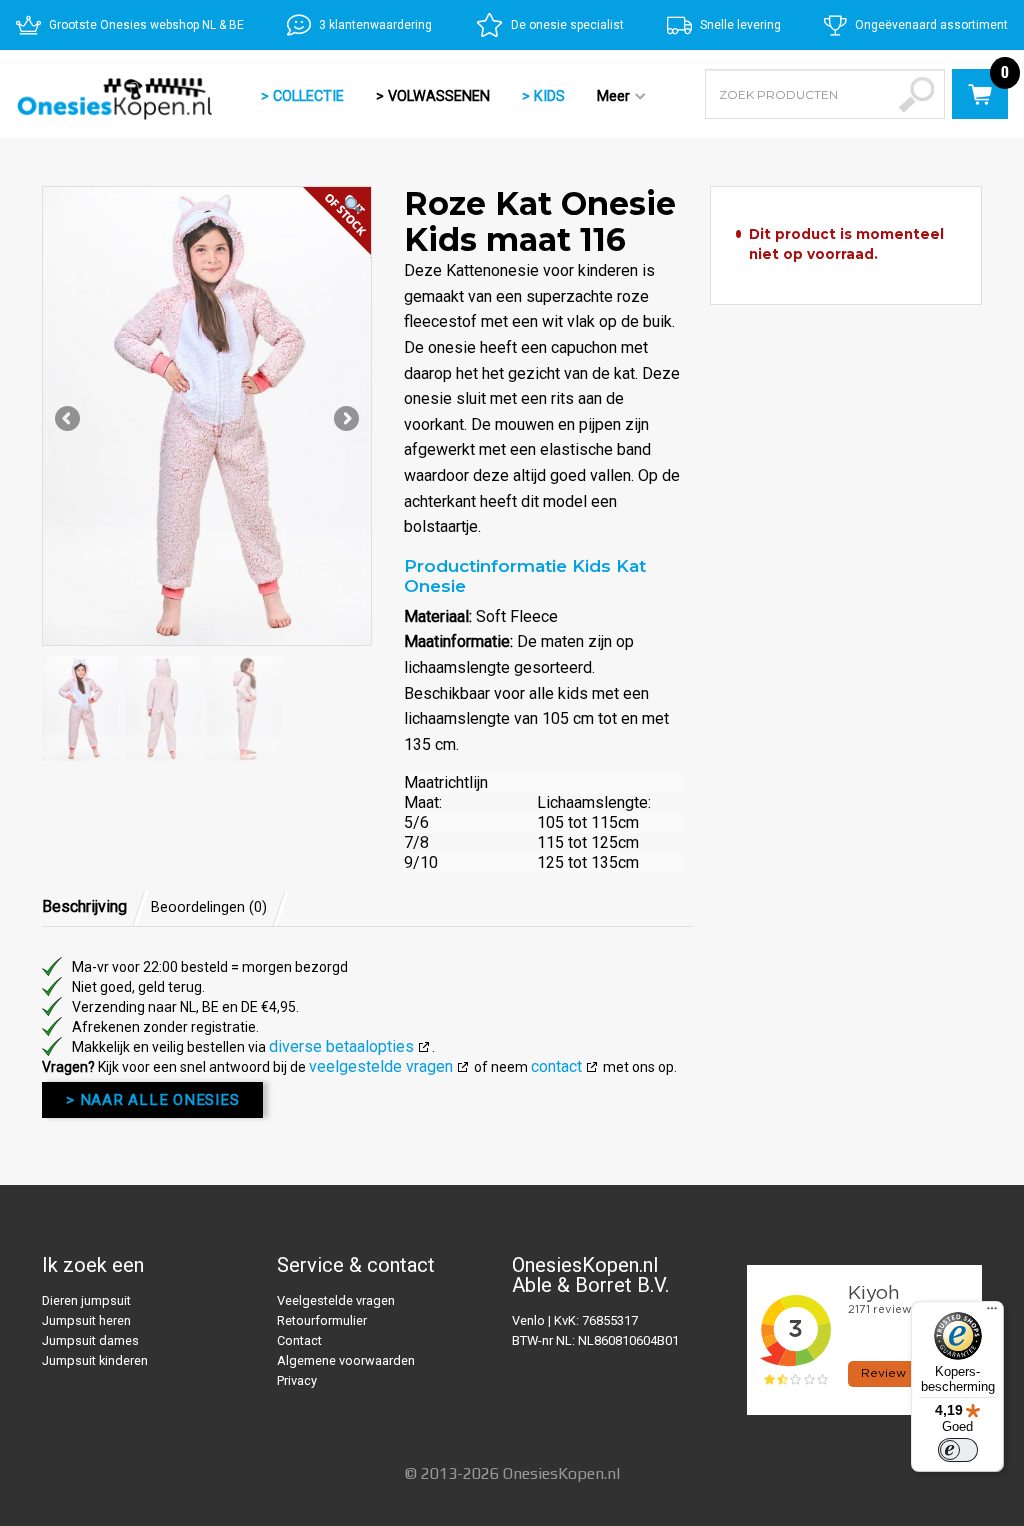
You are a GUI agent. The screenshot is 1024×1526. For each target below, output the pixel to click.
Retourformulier (322, 1320)
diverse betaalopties (341, 1046)
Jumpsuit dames (90, 1340)
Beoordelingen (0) (209, 907)
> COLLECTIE (302, 96)
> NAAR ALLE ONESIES (152, 1100)
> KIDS (543, 96)
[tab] (95, 907)
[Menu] (992, 1313)
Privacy (297, 1380)
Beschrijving (84, 906)
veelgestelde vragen (381, 1066)
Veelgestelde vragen (336, 1300)
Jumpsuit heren (86, 1320)
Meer (605, 98)
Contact (299, 1340)
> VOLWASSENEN (433, 96)
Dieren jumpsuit (86, 1300)
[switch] (958, 1450)
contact (556, 1066)
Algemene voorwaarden (346, 1360)
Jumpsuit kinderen (95, 1360)
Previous (69, 420)
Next (345, 420)
